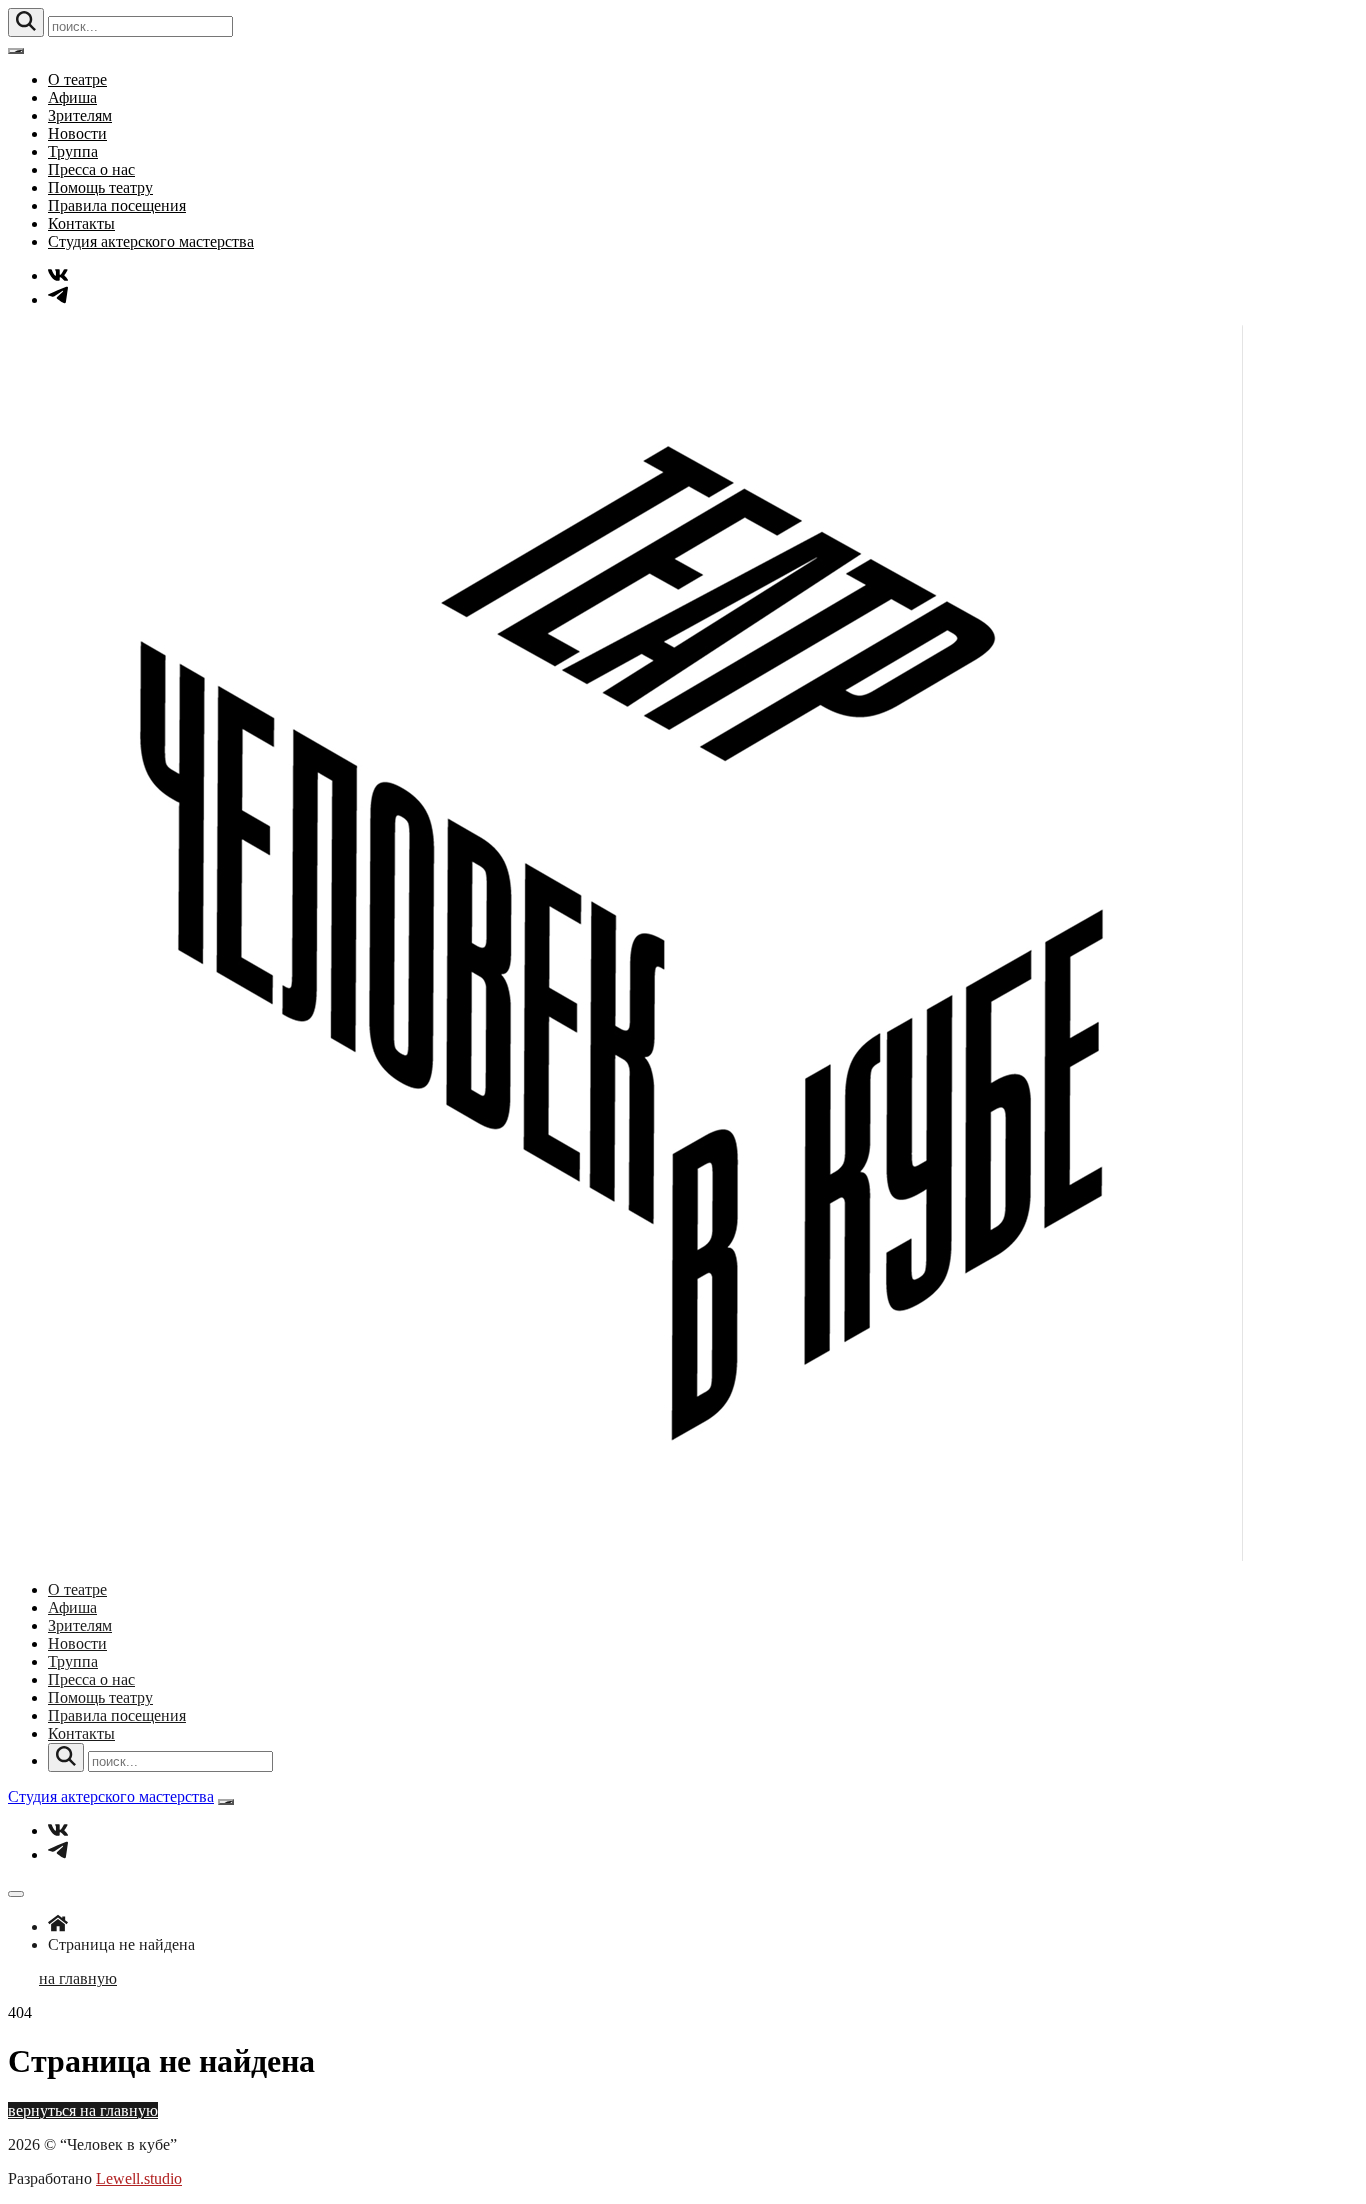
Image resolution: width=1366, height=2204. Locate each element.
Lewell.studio (139, 2178)
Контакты (81, 223)
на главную (78, 1978)
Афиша (72, 97)
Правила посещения (117, 205)
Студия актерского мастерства (151, 241)
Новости (77, 133)
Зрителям (80, 115)
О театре (77, 79)
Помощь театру (100, 187)
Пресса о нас (91, 169)
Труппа (73, 151)
